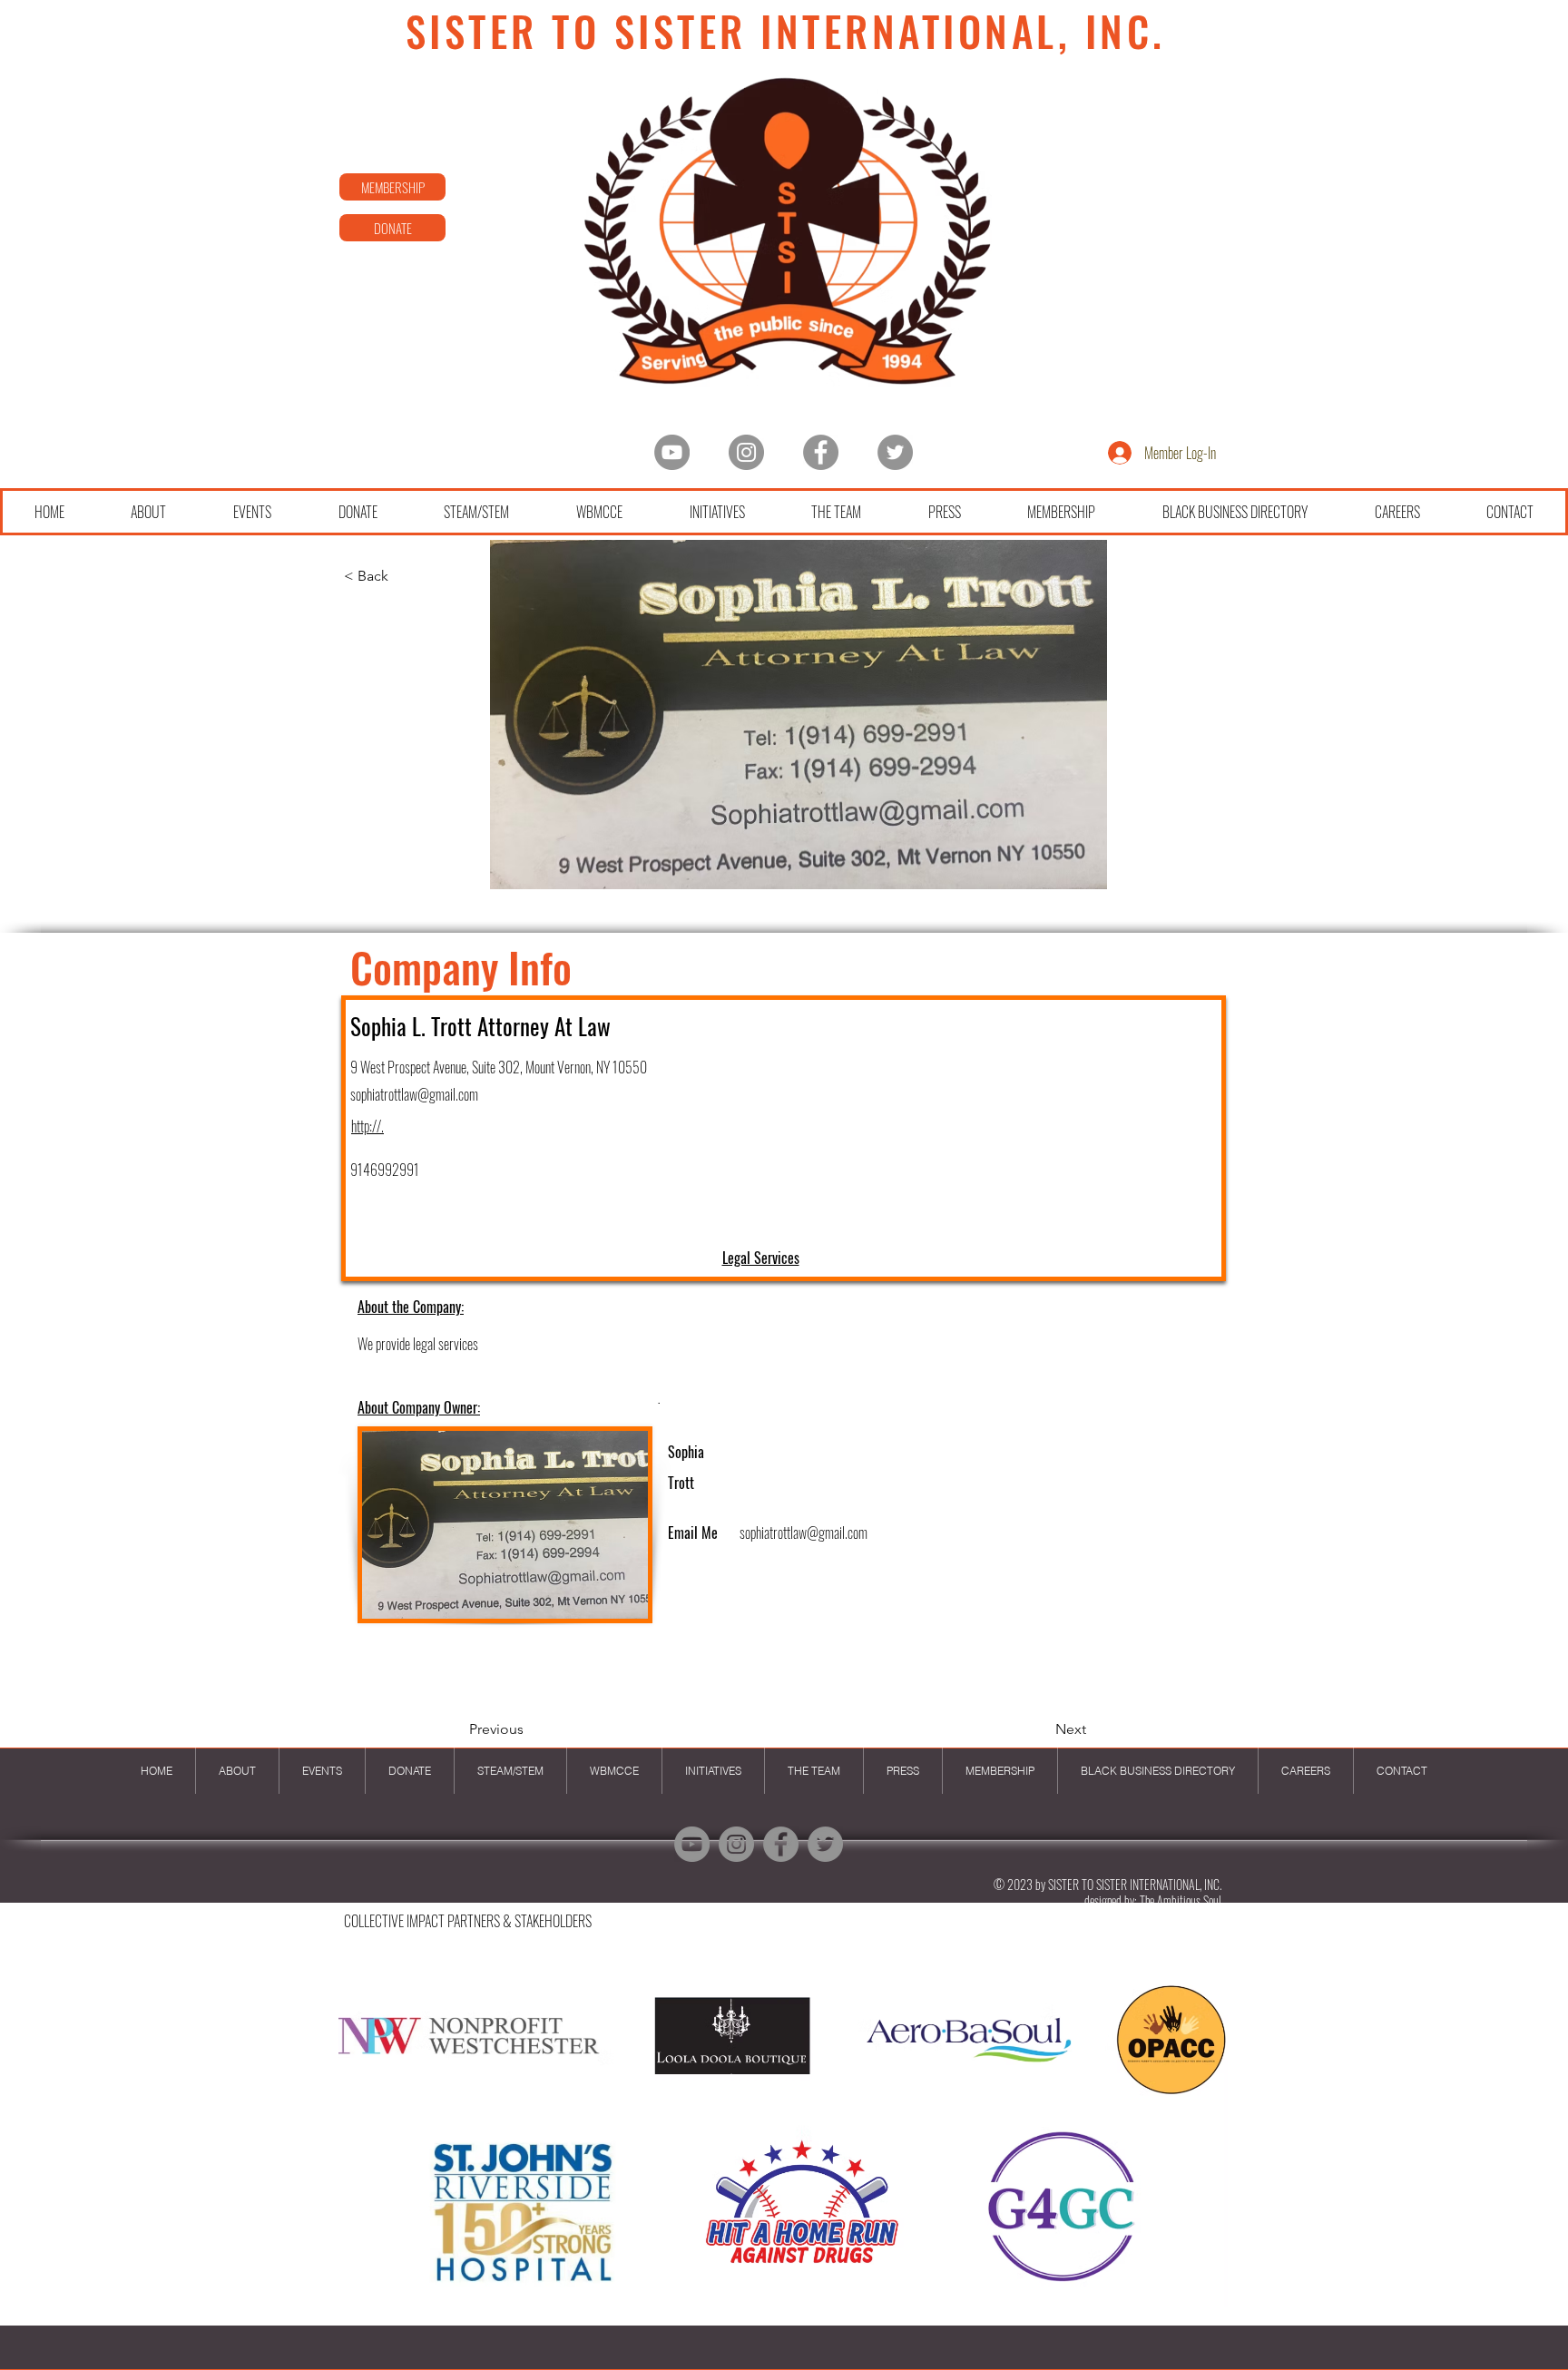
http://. (367, 1126)
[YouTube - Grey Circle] (672, 452)
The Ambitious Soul (1181, 1900)
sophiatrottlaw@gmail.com (414, 1094)
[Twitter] (895, 452)
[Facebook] (821, 452)
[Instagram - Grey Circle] (746, 452)
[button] (783, 2140)
